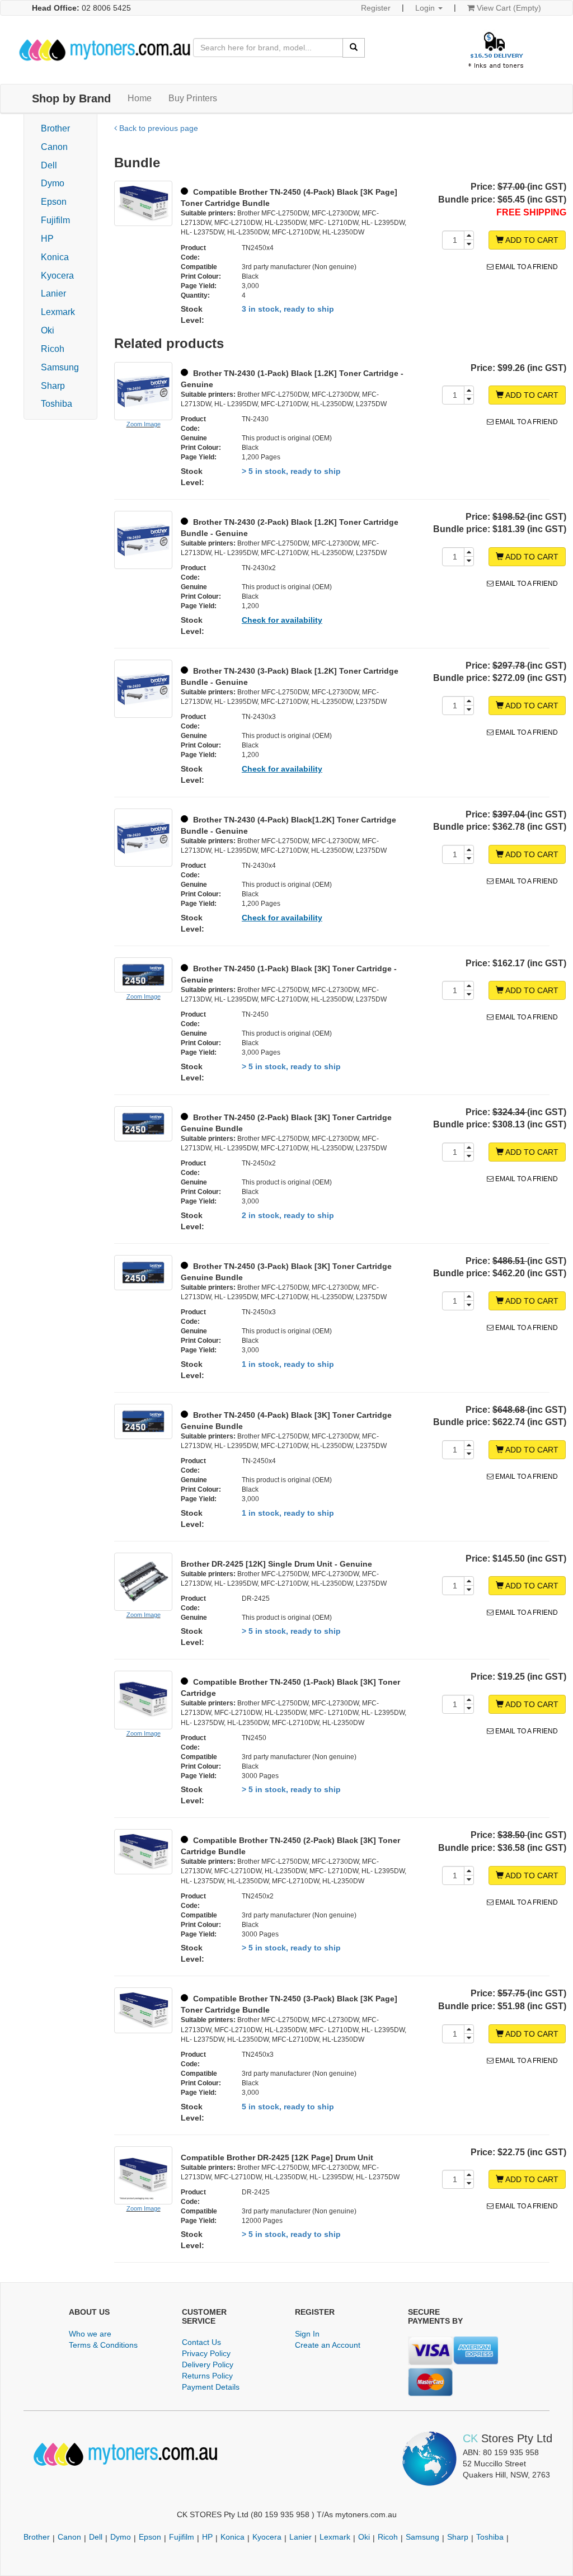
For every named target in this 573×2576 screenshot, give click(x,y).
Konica (55, 257)
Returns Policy (207, 2376)
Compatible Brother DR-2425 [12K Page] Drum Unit (277, 2157)
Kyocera (57, 276)
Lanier (53, 293)
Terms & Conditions (103, 2345)
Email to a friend (526, 267)
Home (140, 98)
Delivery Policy (208, 2365)
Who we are (90, 2334)
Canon (54, 147)
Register (376, 8)
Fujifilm (55, 220)
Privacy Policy (206, 2353)
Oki (48, 330)
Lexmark (58, 312)
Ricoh (53, 349)
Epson (54, 202)
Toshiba (57, 404)
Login (426, 8)
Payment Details (211, 2387)
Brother (55, 128)
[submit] (354, 48)
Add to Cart (531, 240)
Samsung (60, 367)
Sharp (53, 386)
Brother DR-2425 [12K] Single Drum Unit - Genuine (276, 1564)
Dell (49, 165)
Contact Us (201, 2342)
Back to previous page (158, 128)
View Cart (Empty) (508, 8)
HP (47, 239)
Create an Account (328, 2345)
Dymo (53, 183)
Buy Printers (193, 98)
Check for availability (282, 620)
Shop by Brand (71, 98)
